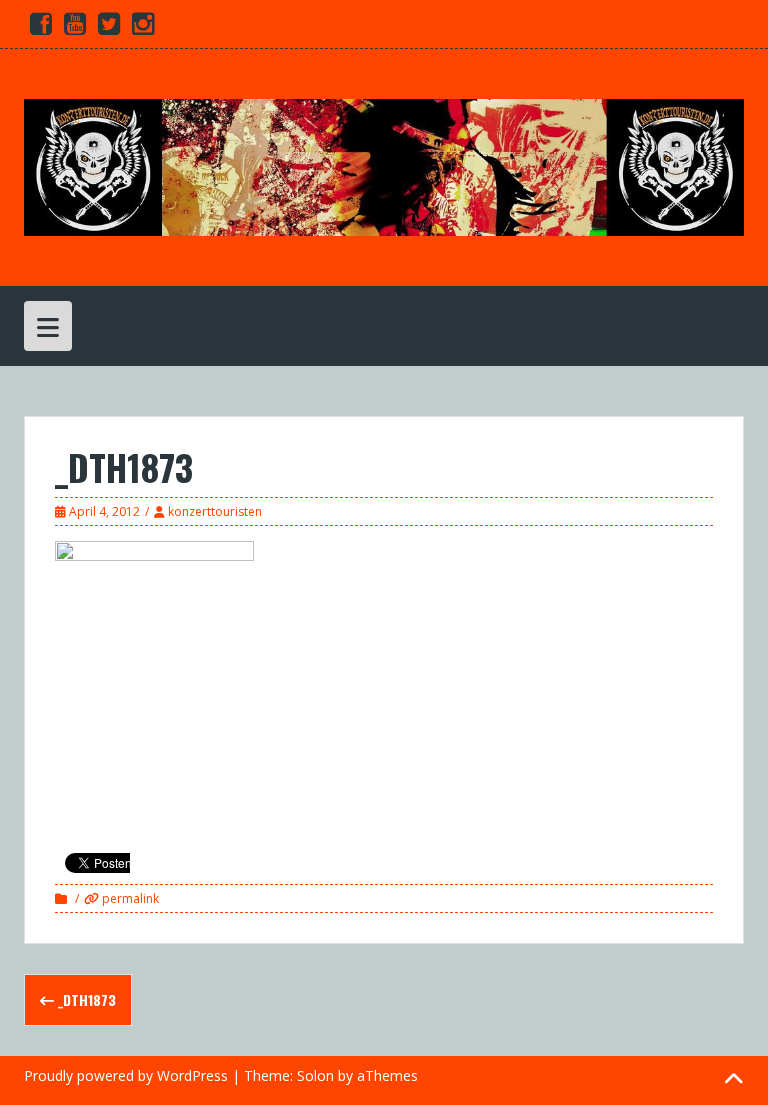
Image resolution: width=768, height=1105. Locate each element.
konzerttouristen (215, 511)
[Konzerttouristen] (384, 165)
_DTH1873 (85, 999)
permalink (129, 898)
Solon (315, 1075)
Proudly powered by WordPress (126, 1075)
